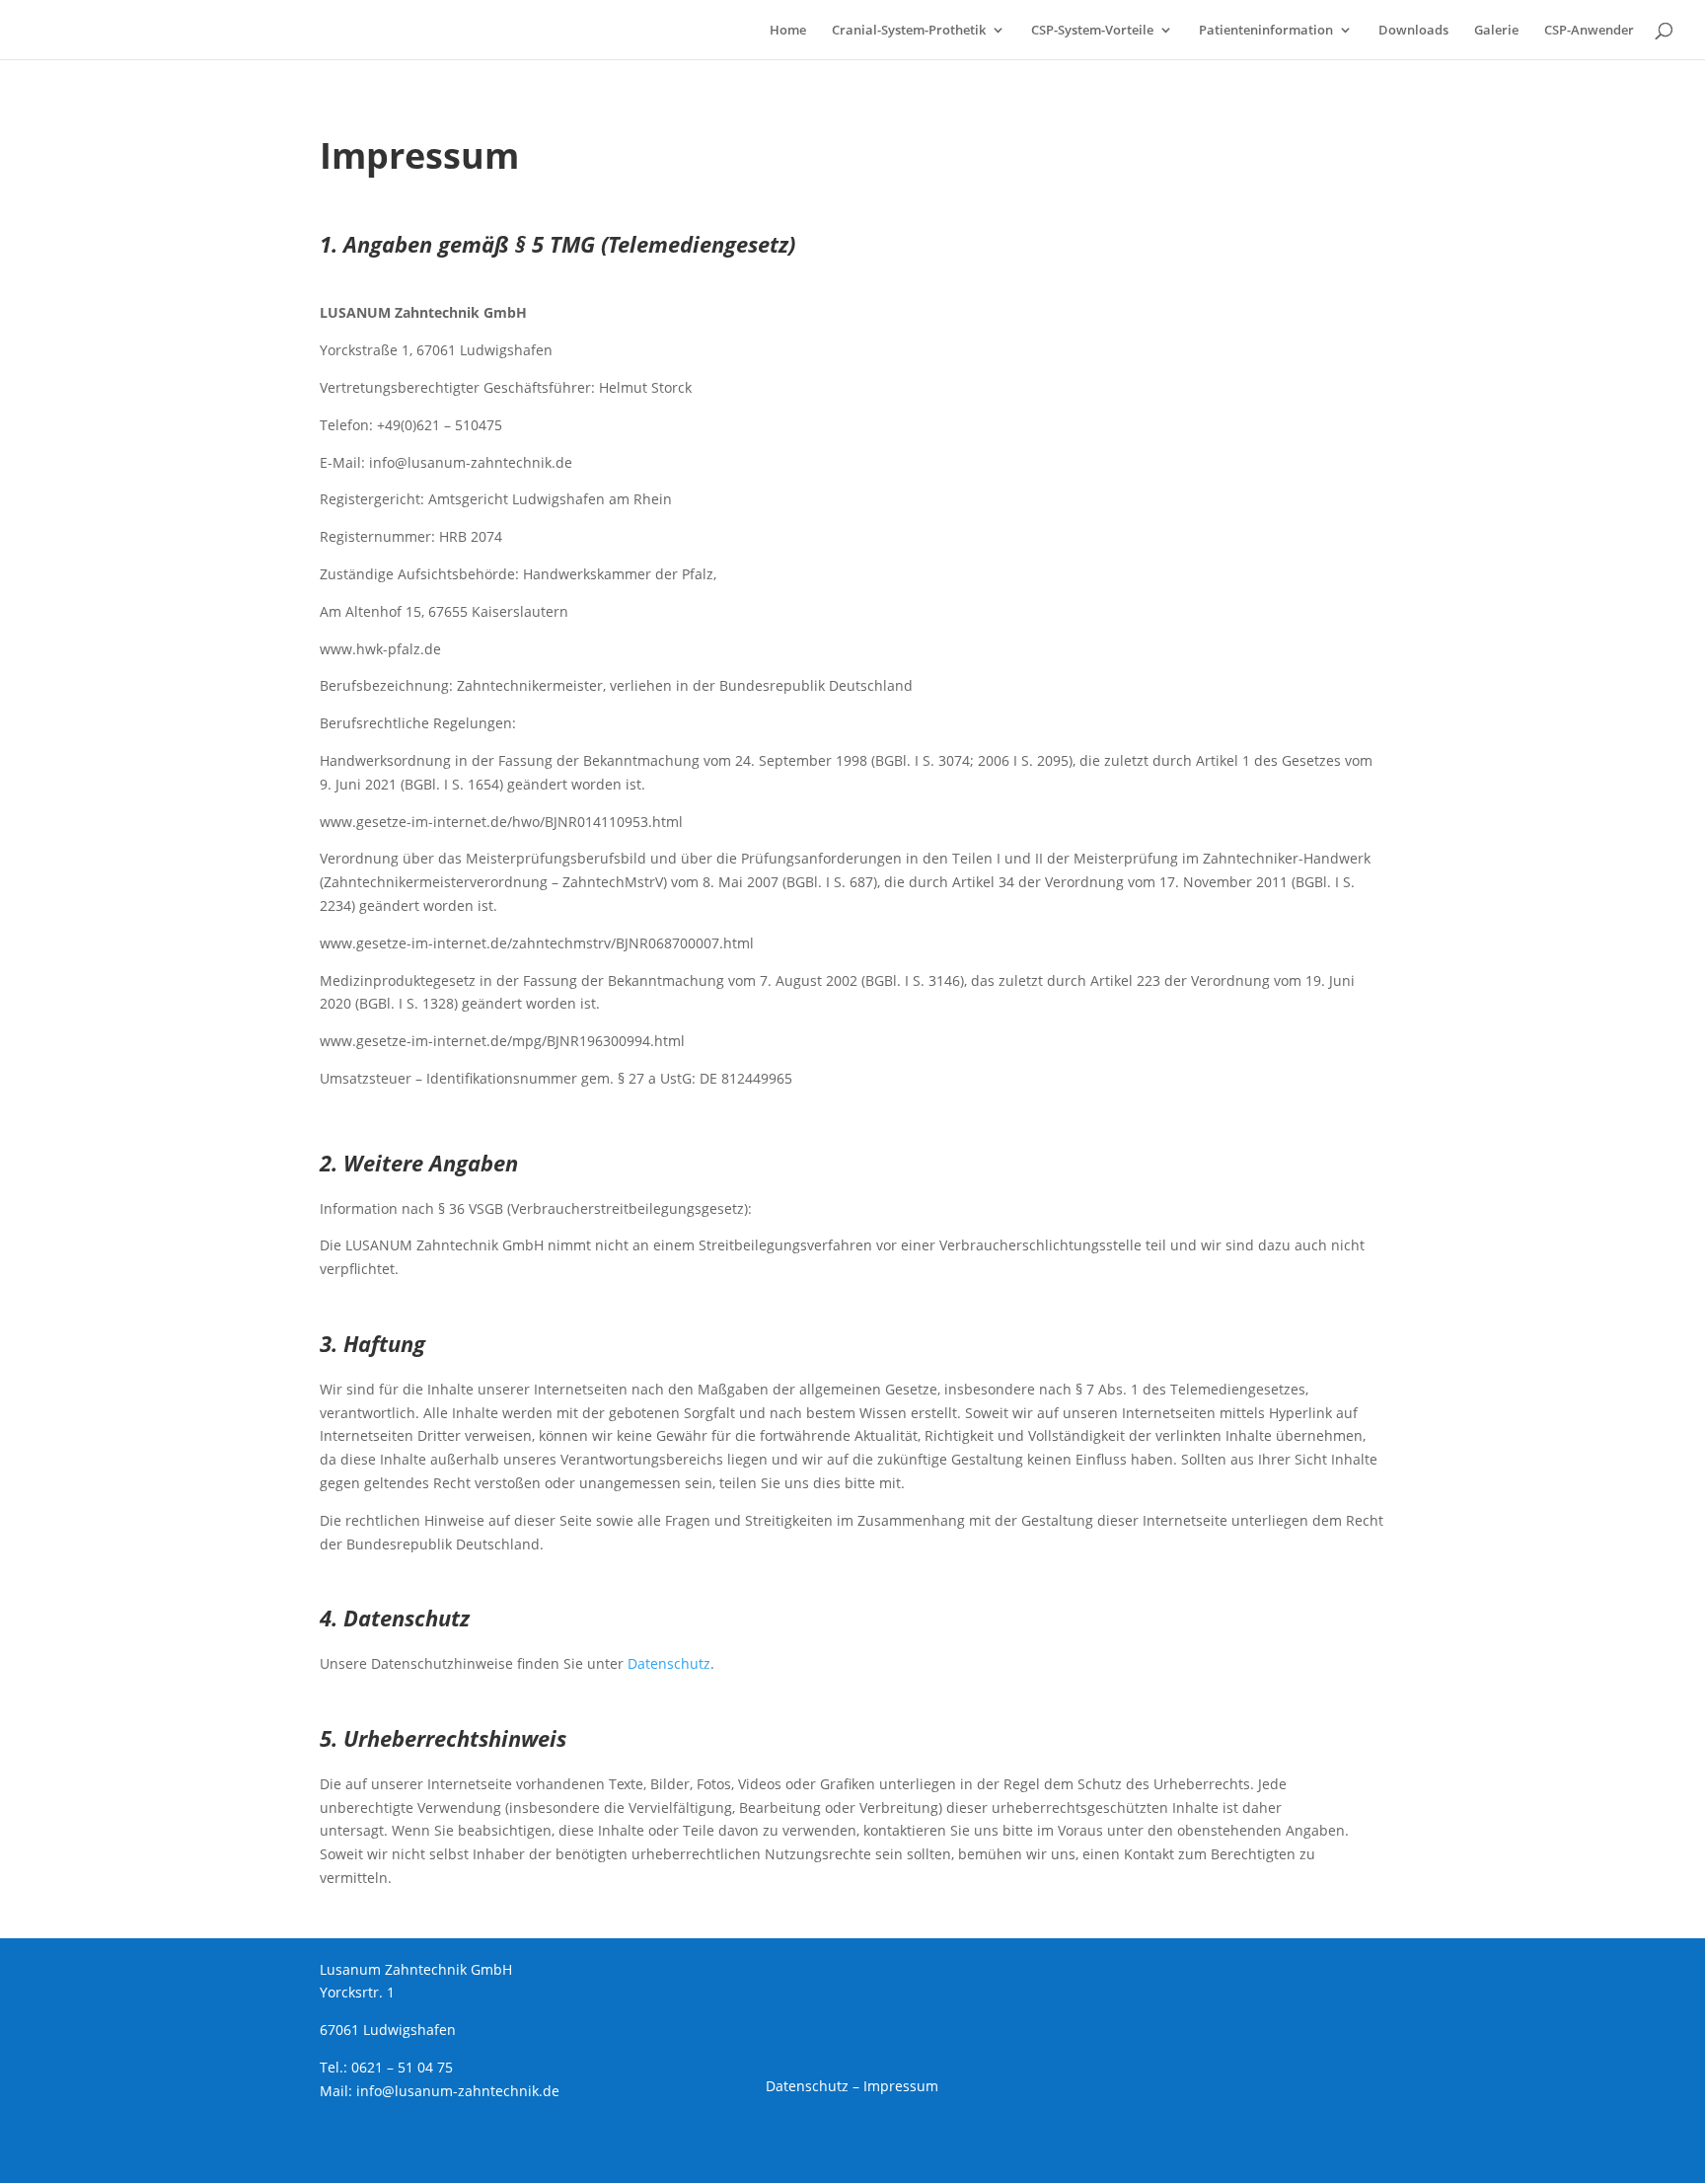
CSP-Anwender (1589, 31)
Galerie (1496, 31)
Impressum (901, 2086)
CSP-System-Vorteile (1092, 31)
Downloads (1413, 31)
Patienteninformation (1266, 31)
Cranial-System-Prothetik (909, 31)
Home (788, 31)
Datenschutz (669, 1663)
